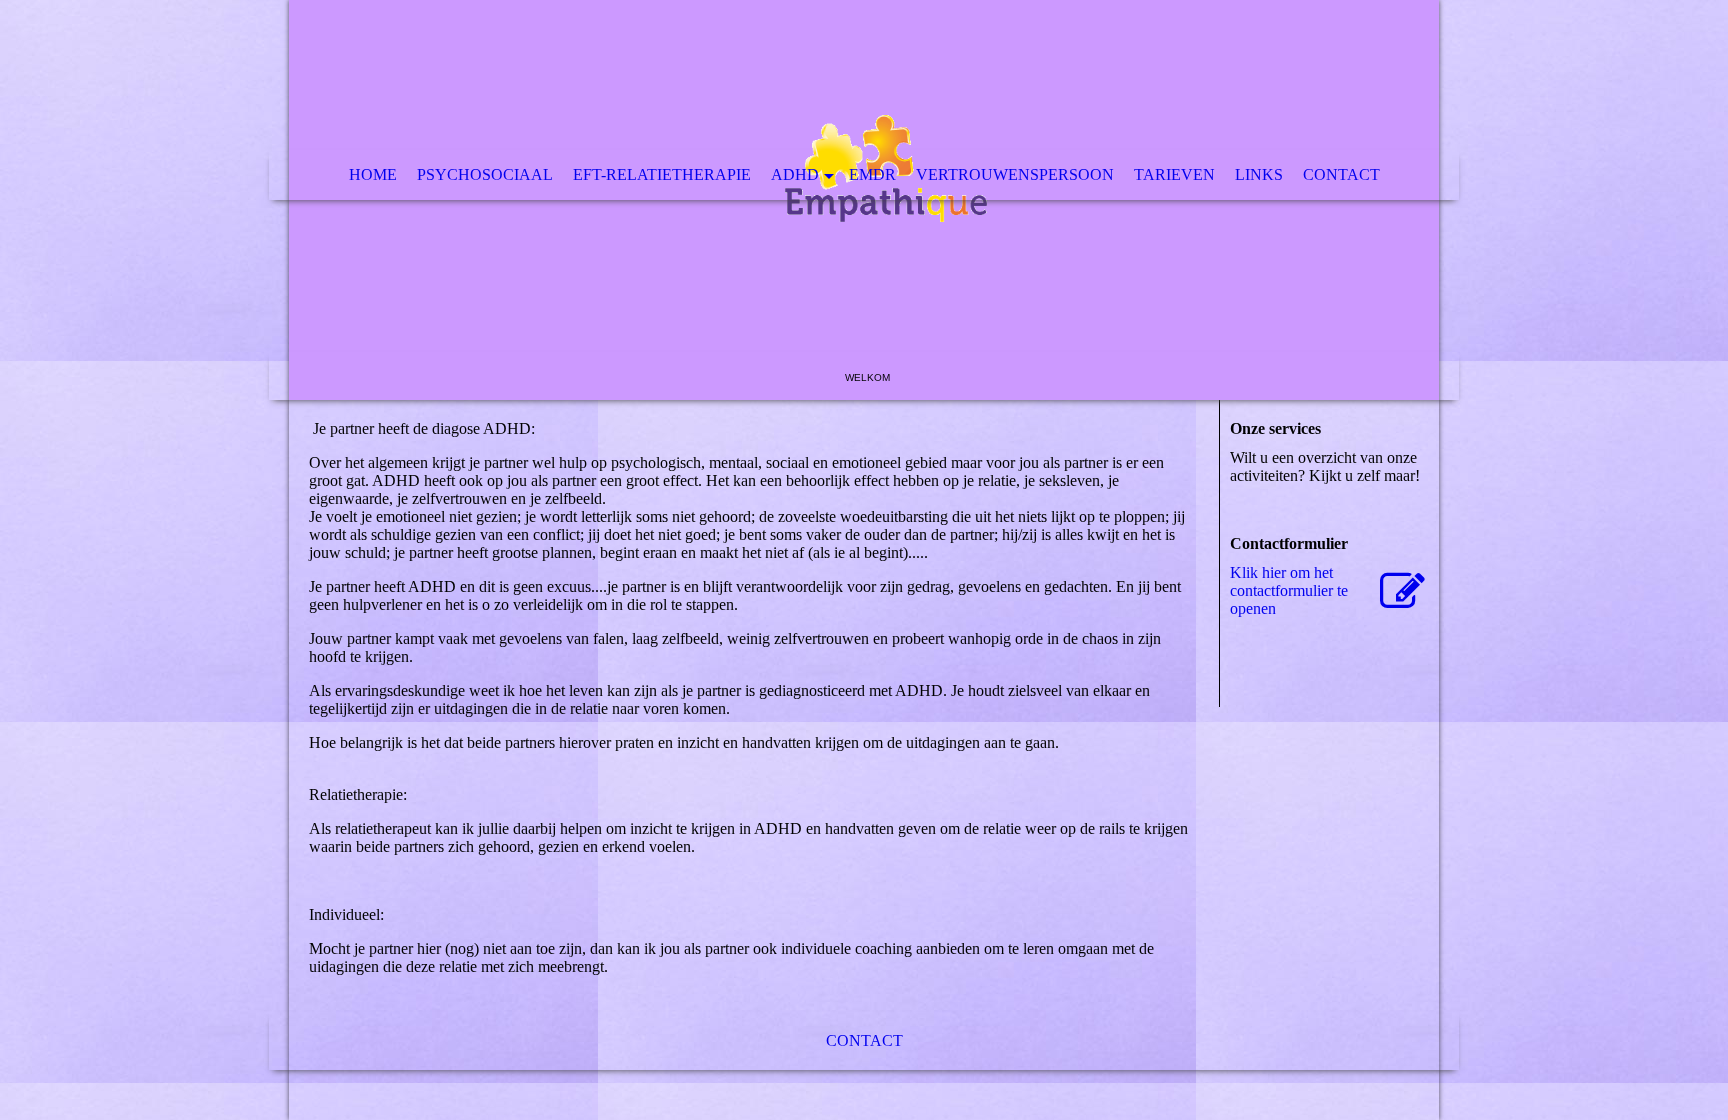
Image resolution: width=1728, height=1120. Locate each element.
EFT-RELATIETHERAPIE (662, 174)
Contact (1341, 174)
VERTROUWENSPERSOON (1015, 174)
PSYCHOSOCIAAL (485, 174)
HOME (373, 174)
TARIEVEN (1174, 174)
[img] (864, 200)
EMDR (872, 174)
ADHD (795, 174)
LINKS (1259, 174)
